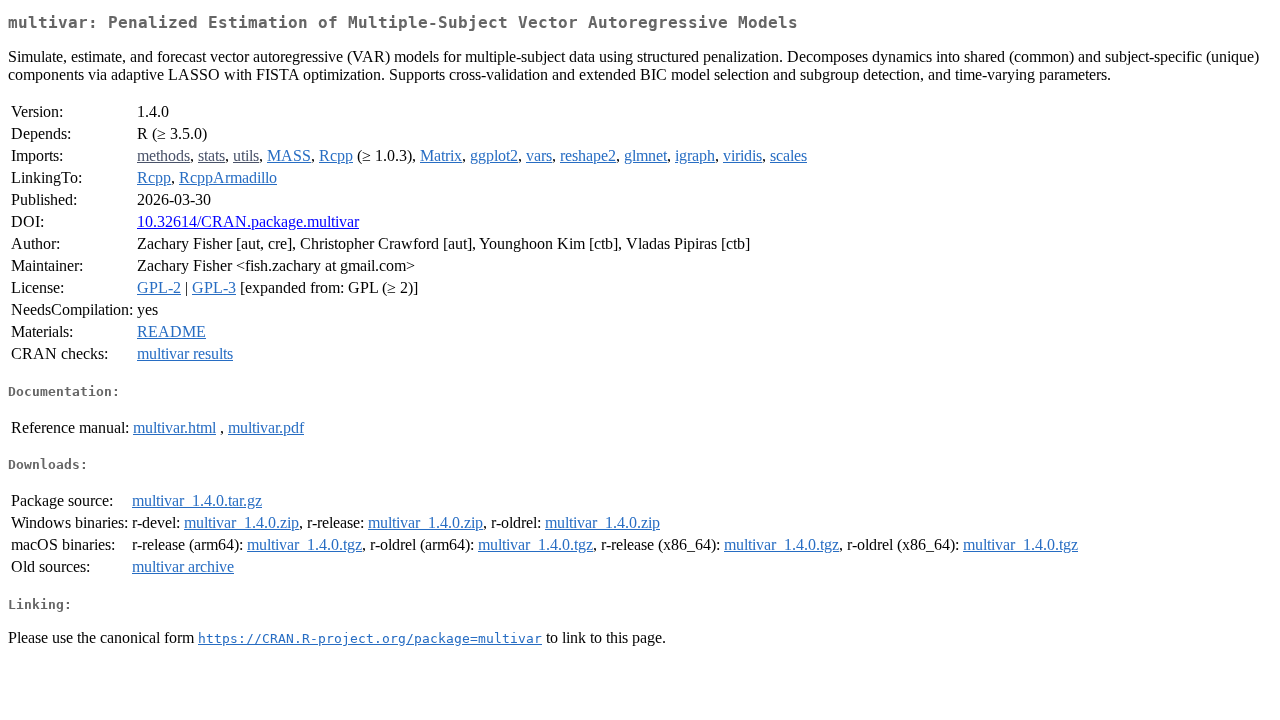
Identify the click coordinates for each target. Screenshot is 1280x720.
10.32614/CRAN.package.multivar (248, 221)
